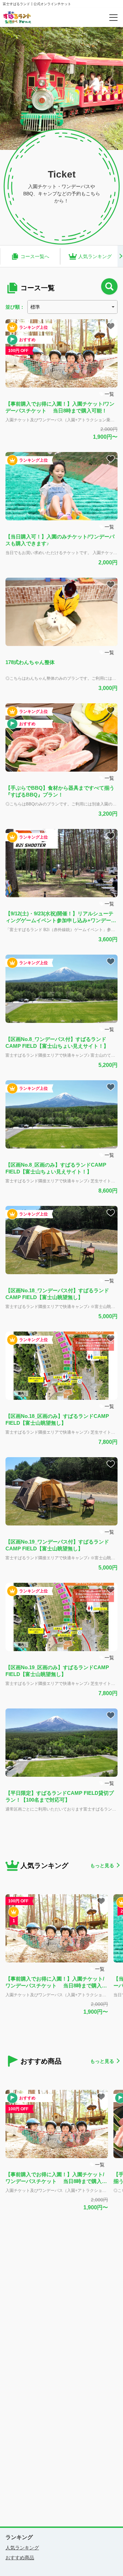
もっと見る (102, 1866)
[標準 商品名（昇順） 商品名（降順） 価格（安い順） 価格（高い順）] (72, 307)
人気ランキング (22, 2548)
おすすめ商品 (20, 2558)
